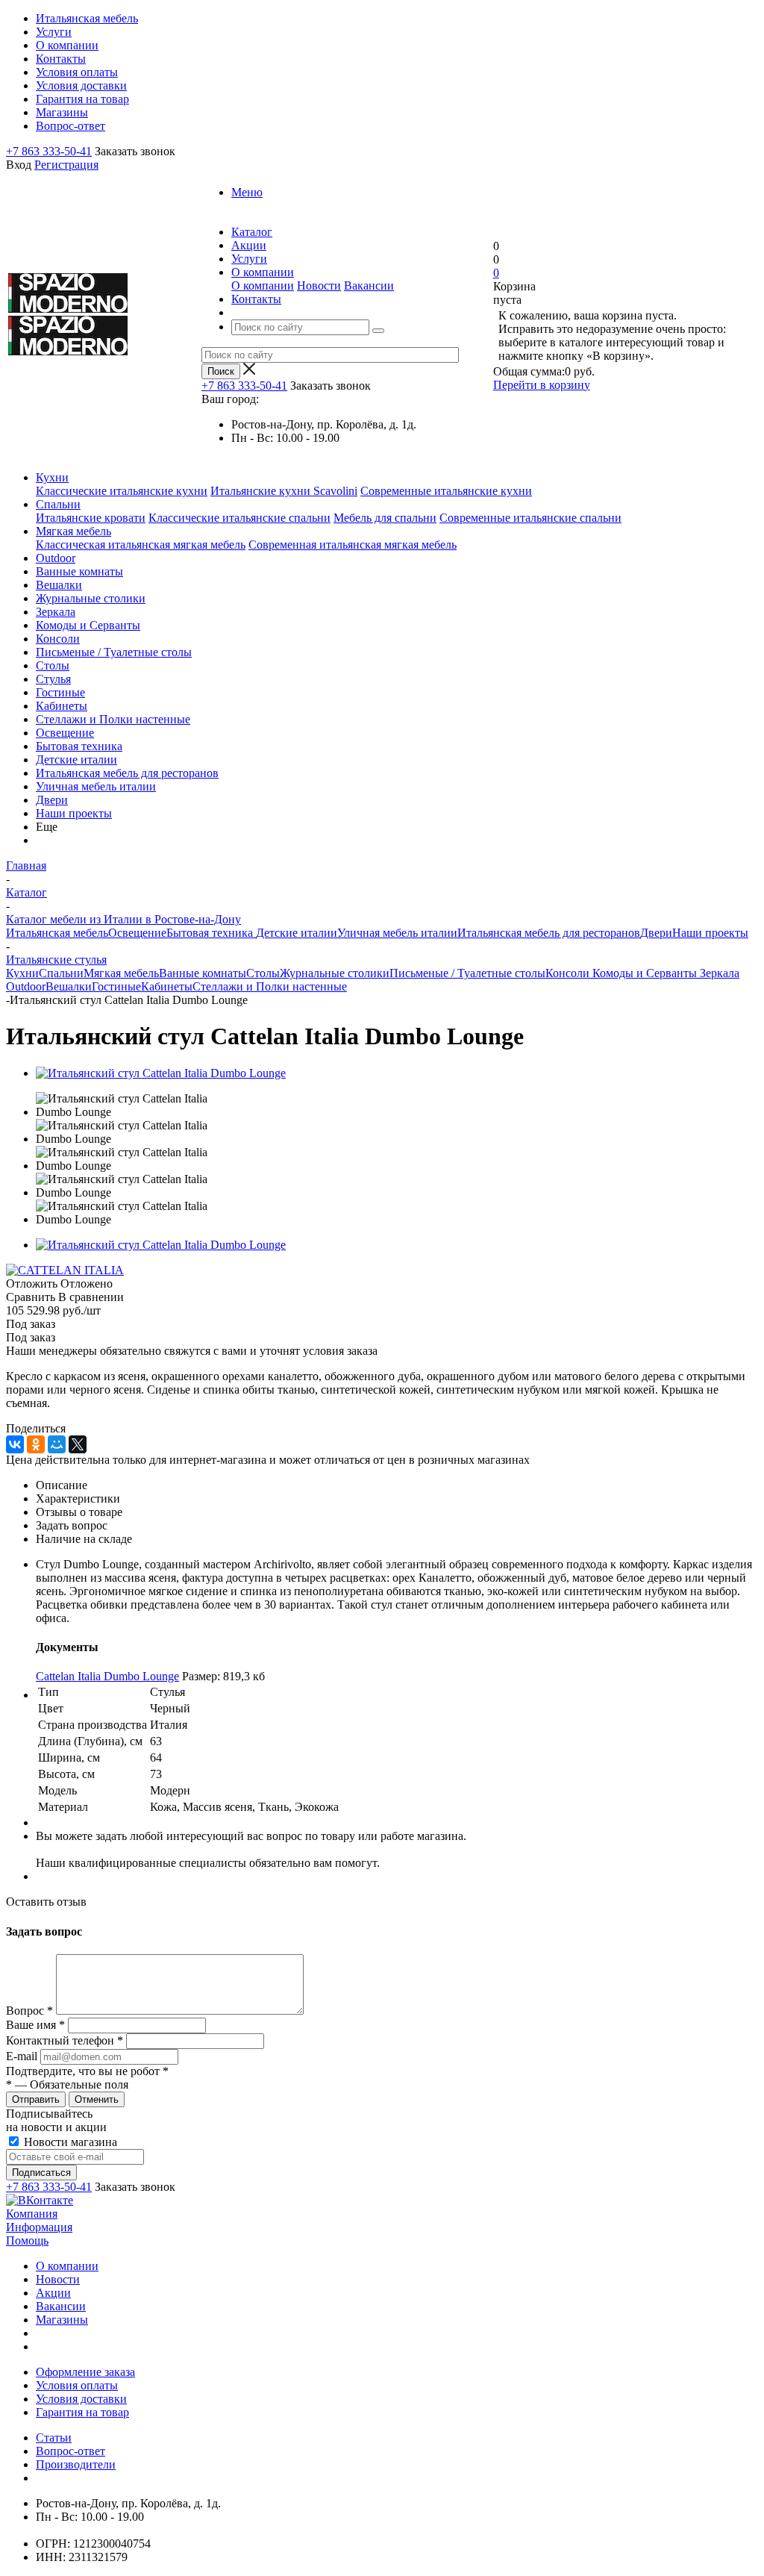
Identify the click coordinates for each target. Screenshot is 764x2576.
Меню (247, 192)
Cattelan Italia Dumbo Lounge (107, 1676)
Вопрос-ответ (71, 2451)
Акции (53, 2293)
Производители (76, 2464)
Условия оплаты (77, 2385)
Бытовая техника (79, 746)
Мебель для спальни (385, 518)
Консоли (58, 639)
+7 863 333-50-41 (49, 151)
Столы (53, 665)
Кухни (52, 477)
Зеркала (56, 612)
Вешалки (59, 585)
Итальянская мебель (57, 933)
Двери (52, 800)
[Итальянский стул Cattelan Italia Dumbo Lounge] (161, 1073)
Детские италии (76, 760)
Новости (319, 286)
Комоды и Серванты (88, 625)
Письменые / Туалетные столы (114, 652)
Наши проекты (74, 813)
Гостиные (60, 692)
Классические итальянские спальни (239, 518)
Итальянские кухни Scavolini (284, 491)
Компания (32, 2214)
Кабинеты (62, 706)
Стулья (53, 679)
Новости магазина (69, 2142)
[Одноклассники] (36, 1444)
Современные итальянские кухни (446, 491)
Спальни (58, 504)
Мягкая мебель (73, 531)
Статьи (54, 2438)
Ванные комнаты (79, 571)
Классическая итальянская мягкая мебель (141, 545)
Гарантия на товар (82, 2412)
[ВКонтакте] (15, 1444)
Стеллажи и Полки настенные (113, 719)
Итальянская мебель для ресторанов (127, 773)
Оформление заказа (85, 2372)
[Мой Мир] (57, 1444)
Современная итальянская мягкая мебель (353, 545)
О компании (263, 286)
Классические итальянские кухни (122, 491)
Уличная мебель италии (96, 786)
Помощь (27, 2240)
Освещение (65, 733)
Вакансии (369, 286)
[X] (78, 1444)
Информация (39, 2227)
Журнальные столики (91, 598)
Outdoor (56, 558)
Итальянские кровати (91, 518)
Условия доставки (81, 2399)
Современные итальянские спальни (530, 518)
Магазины (62, 2320)
